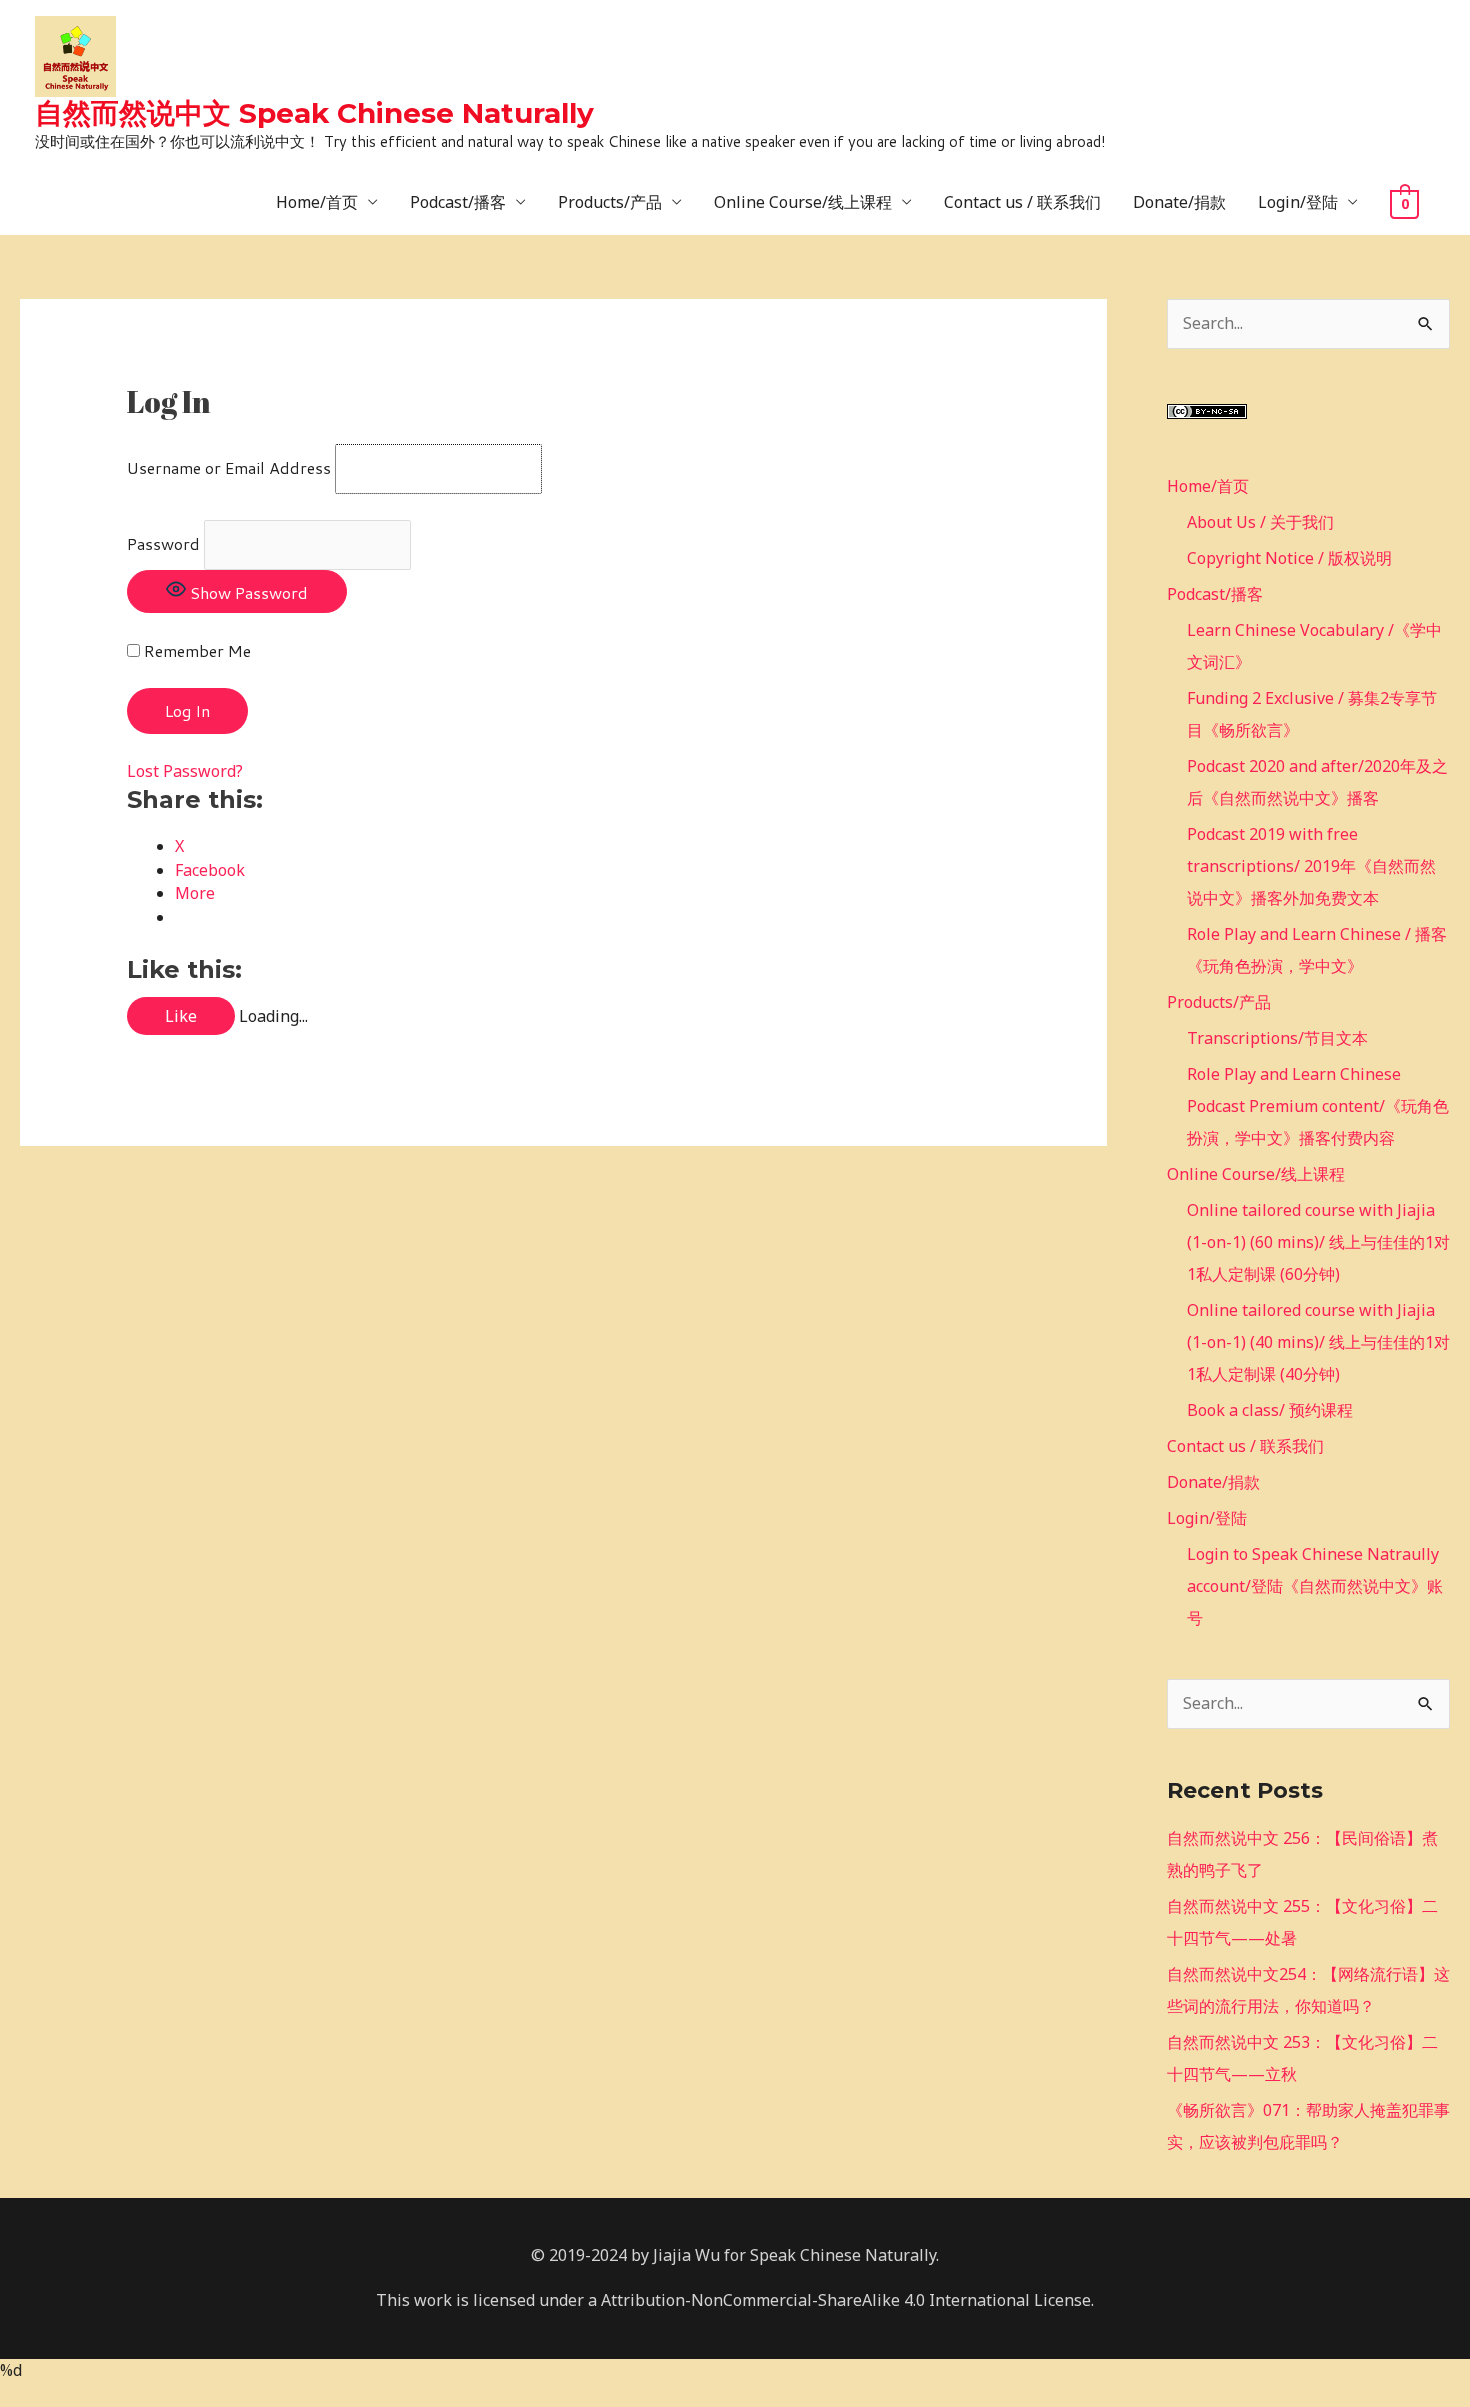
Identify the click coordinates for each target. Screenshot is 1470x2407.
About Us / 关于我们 (1260, 522)
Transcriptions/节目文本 (1277, 1038)
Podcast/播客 (458, 202)
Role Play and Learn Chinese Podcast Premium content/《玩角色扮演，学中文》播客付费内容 (1318, 1106)
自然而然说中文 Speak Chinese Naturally (314, 113)
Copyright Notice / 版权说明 (1289, 558)
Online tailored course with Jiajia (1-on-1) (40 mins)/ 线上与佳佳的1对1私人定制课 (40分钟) (1318, 1342)
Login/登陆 (1298, 202)
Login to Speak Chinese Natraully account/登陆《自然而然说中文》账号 (1315, 1586)
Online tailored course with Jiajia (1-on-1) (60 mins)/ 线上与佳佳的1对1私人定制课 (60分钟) (1318, 1242)
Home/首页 (317, 202)
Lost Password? (185, 771)
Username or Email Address (229, 467)
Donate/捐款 (1179, 202)
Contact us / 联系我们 (1022, 202)
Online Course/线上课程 (803, 202)
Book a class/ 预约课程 (1270, 1410)
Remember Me (195, 650)
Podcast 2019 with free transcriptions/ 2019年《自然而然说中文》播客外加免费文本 (1311, 866)
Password (163, 543)
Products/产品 (610, 202)
